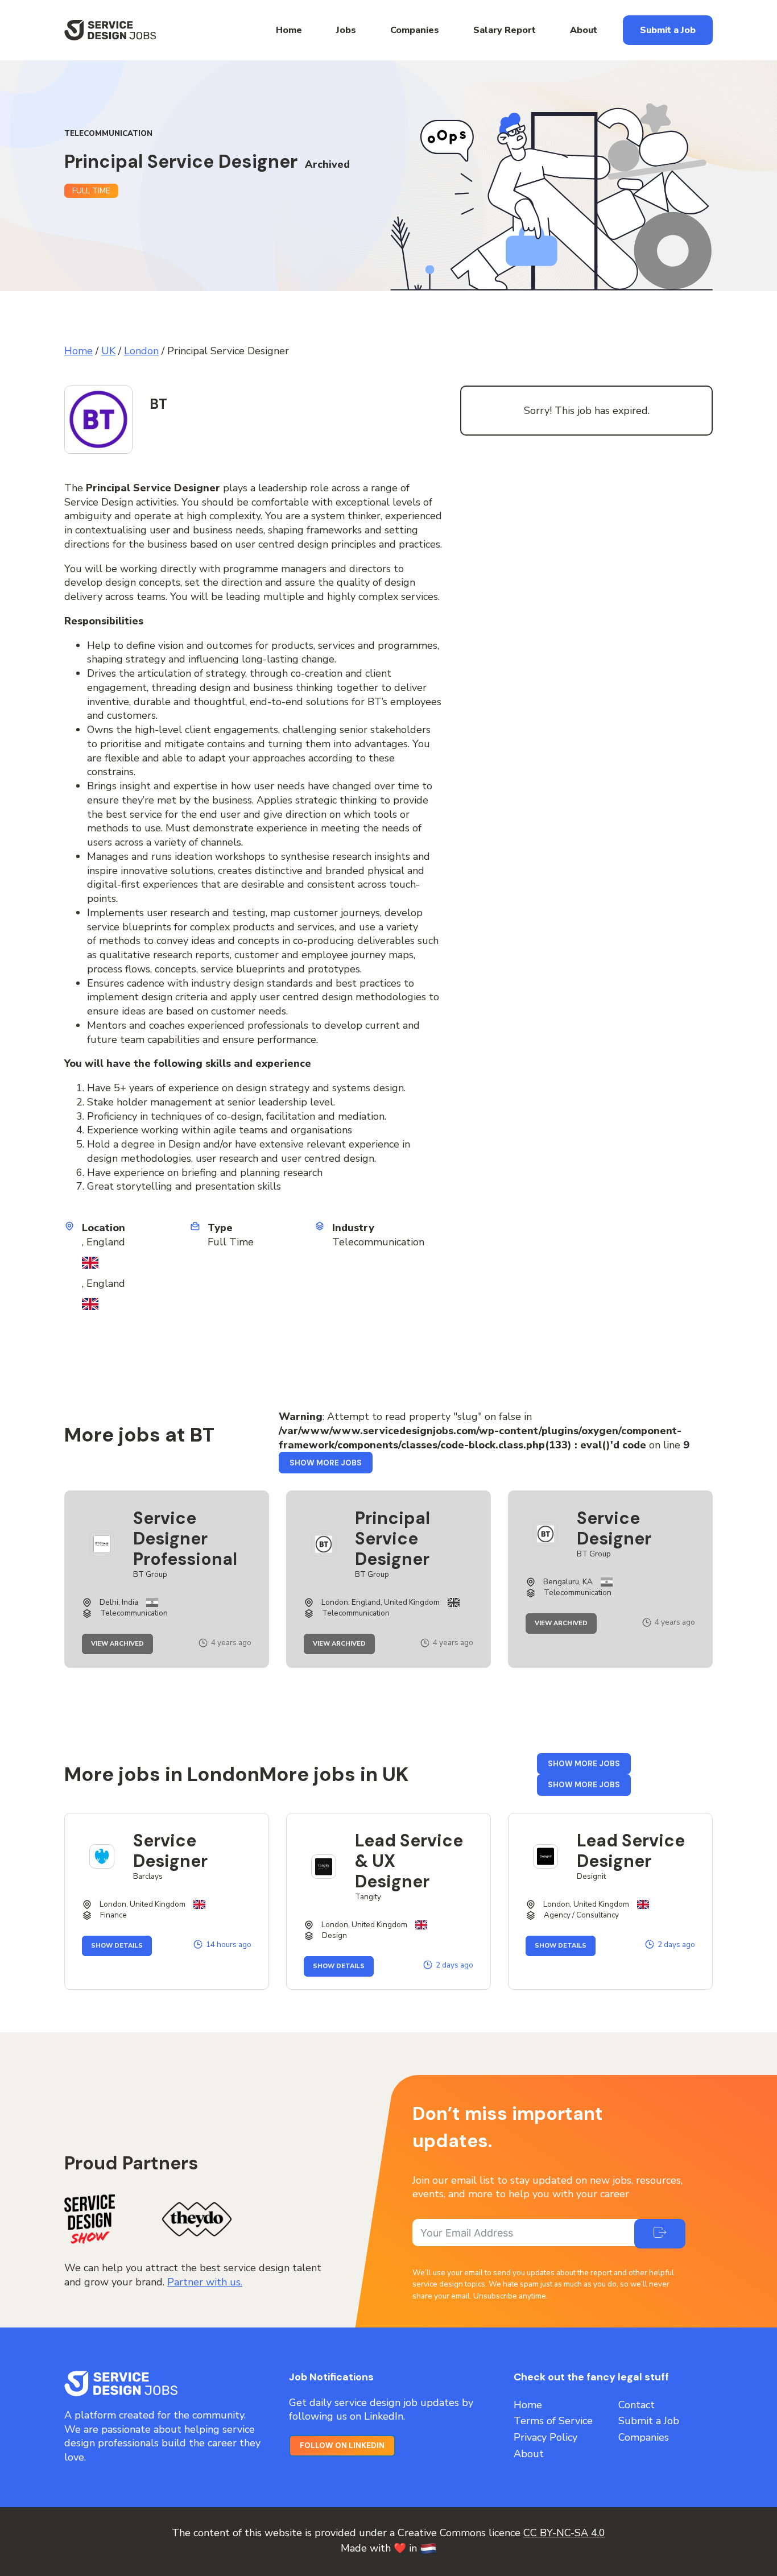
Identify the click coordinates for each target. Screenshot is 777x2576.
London (141, 351)
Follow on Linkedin (342, 2445)
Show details (121, 1946)
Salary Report (505, 30)
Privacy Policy (545, 2437)
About (584, 30)
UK (108, 351)
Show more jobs (331, 1465)
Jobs (346, 30)
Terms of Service (553, 2421)
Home (289, 30)
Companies (415, 30)
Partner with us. (205, 2282)
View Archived (122, 1644)
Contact (637, 2405)
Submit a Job (668, 30)
